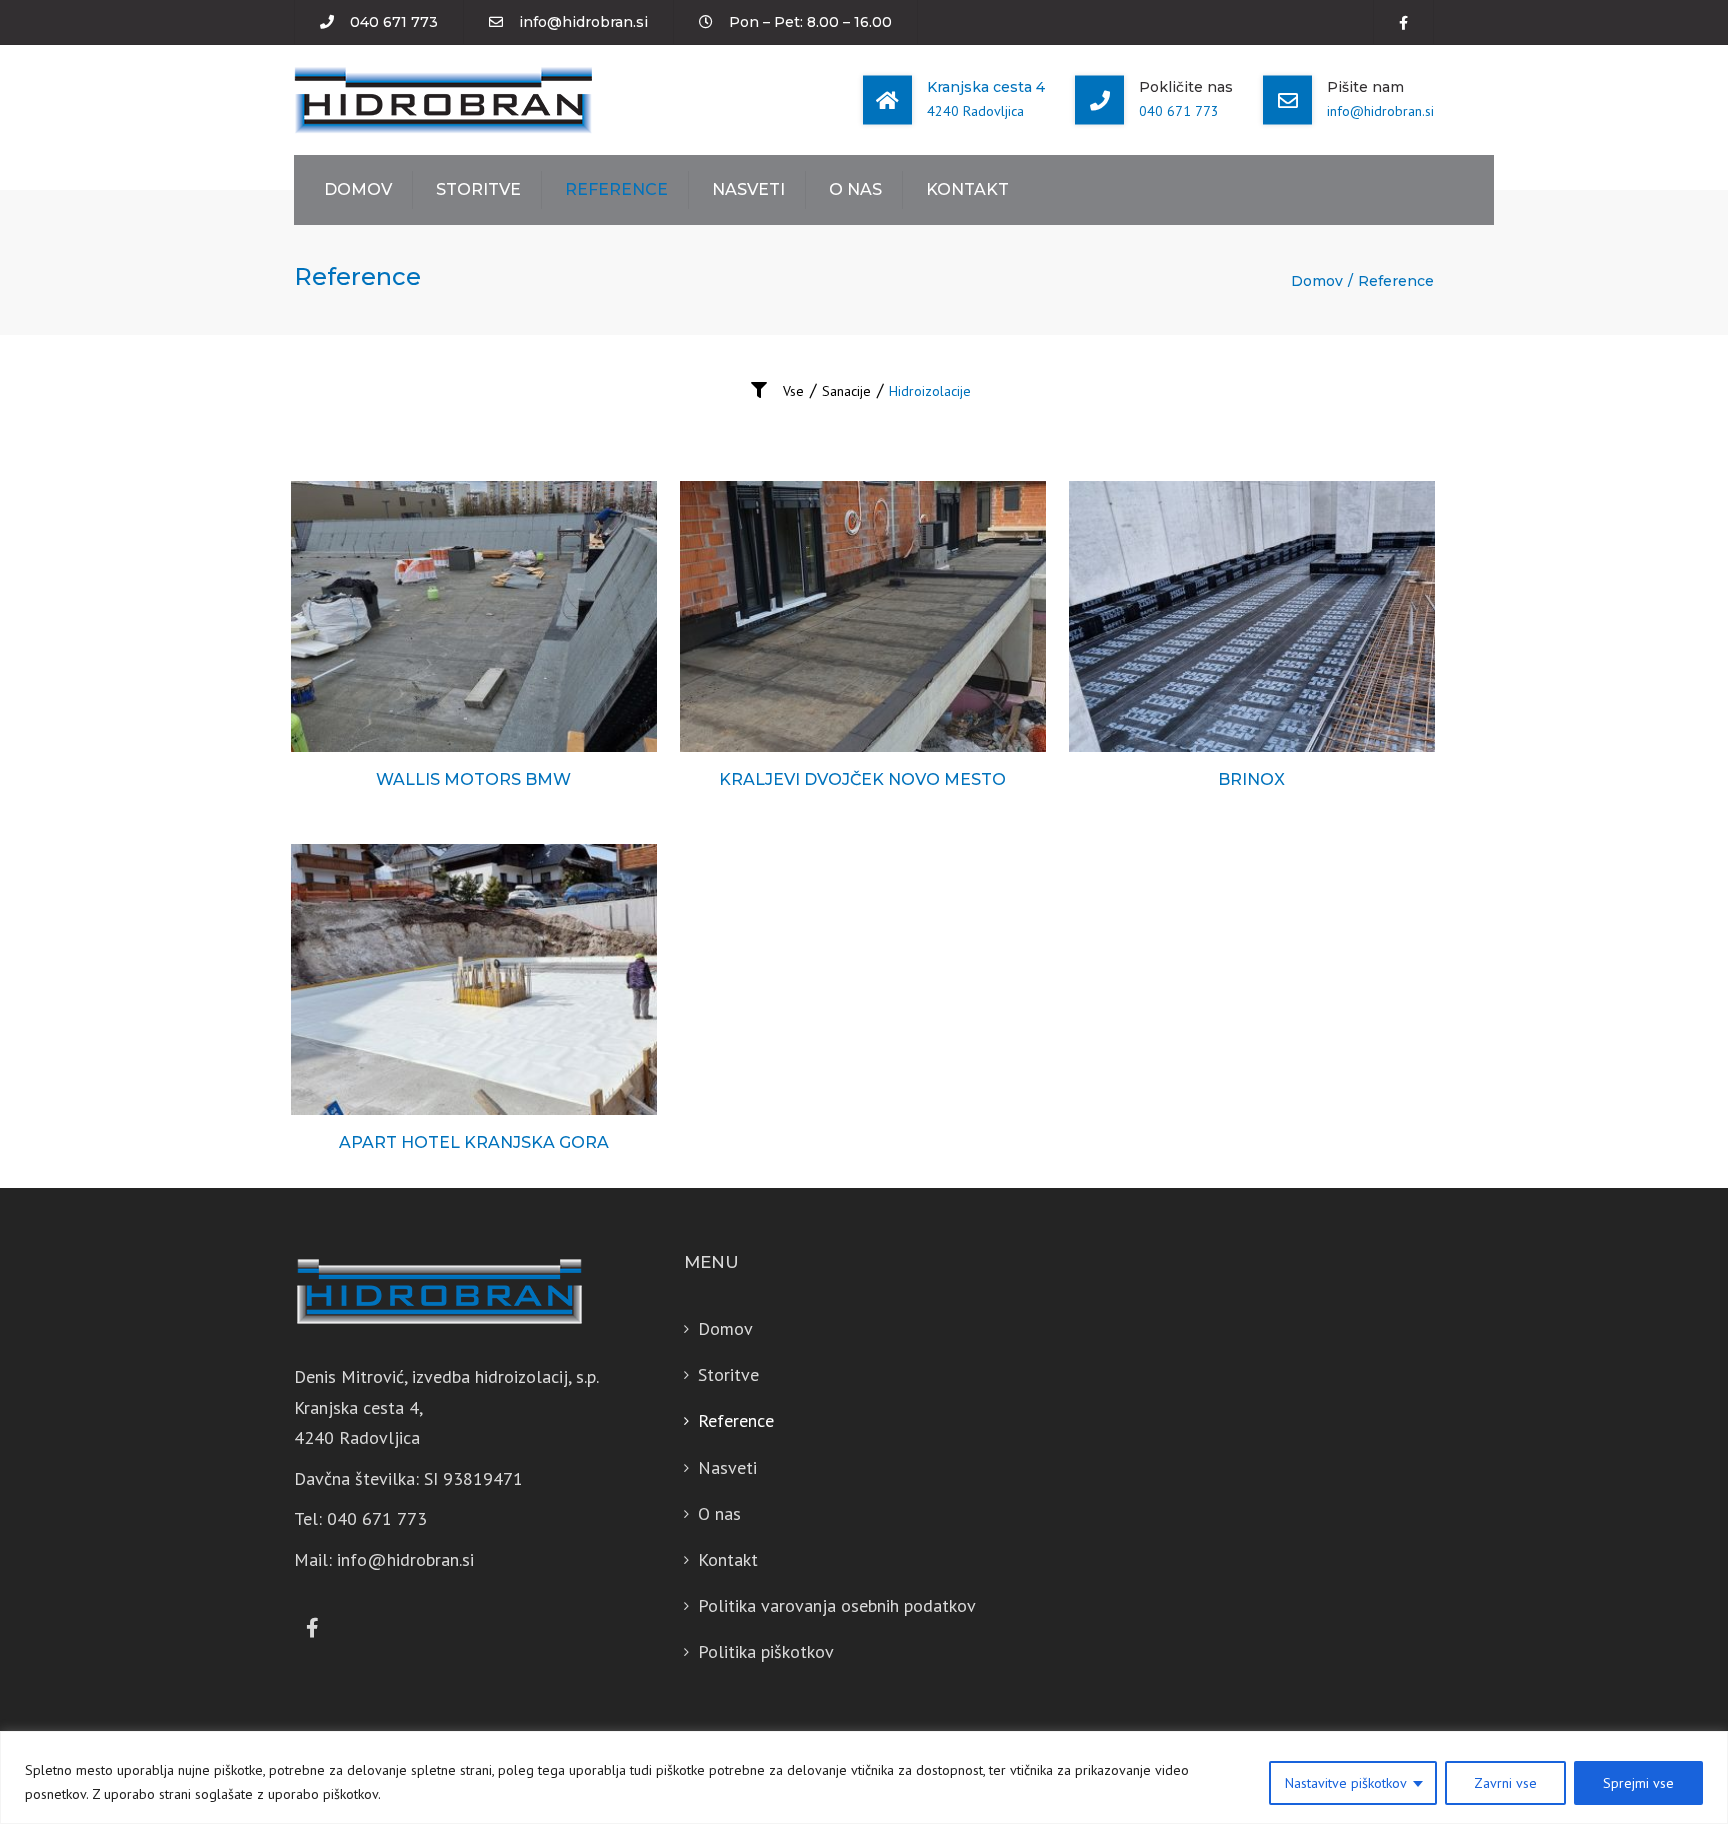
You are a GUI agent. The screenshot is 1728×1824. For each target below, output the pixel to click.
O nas (855, 189)
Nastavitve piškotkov (1346, 1783)
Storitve (478, 189)
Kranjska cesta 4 (986, 87)
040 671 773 (394, 22)
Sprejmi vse (1638, 1783)
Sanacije (846, 391)
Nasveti (748, 189)
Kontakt (967, 189)
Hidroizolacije (930, 391)
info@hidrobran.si (583, 22)
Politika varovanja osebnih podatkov (837, 1605)
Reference (616, 189)
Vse (793, 391)
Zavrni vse (1505, 1783)
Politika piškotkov (766, 1651)
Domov (358, 189)
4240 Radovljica (975, 111)
